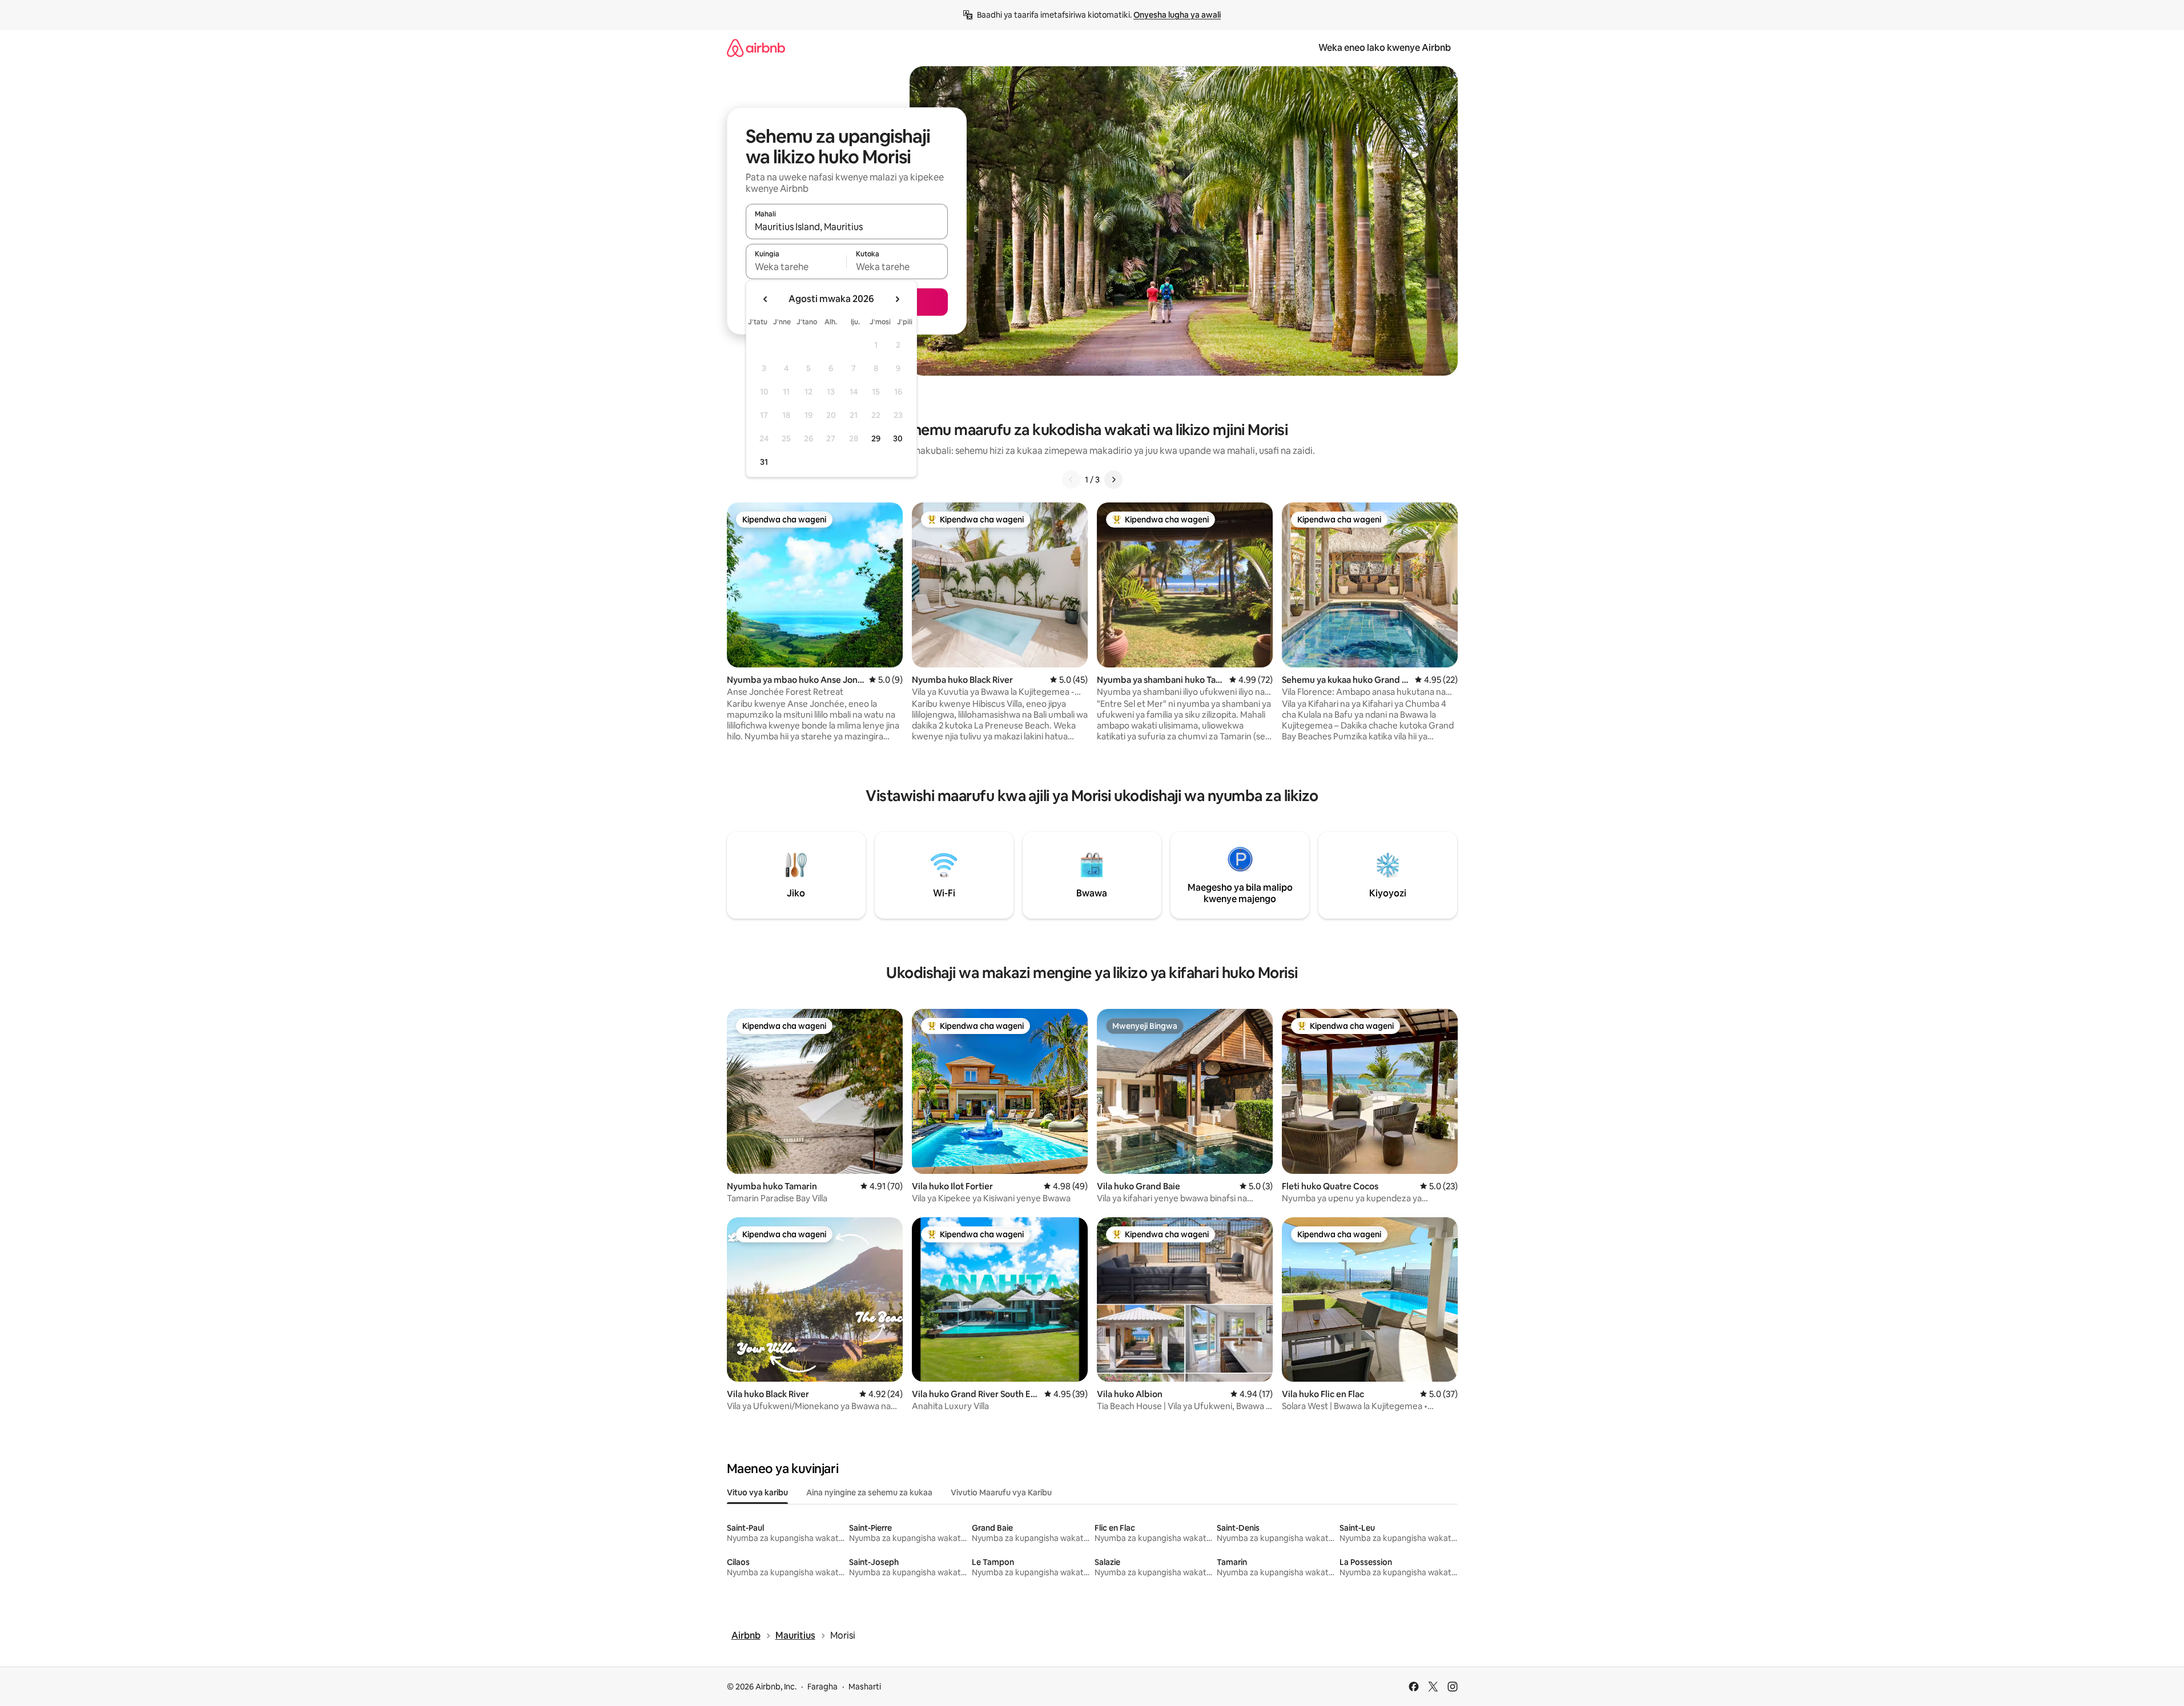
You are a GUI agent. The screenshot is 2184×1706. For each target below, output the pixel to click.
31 (764, 462)
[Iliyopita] (1071, 480)
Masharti (865, 1687)
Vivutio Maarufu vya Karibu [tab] (1001, 1492)
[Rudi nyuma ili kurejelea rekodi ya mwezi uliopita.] (766, 299)
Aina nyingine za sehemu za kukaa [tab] (869, 1492)
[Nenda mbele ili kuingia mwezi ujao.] (897, 299)
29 (876, 438)
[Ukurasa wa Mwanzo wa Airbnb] (756, 48)
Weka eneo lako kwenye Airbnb (1385, 48)
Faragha (822, 1687)
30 (898, 438)
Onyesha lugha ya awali (1177, 15)
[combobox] (847, 227)
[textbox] (796, 267)
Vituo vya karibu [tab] (757, 1492)
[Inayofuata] (1113, 480)
